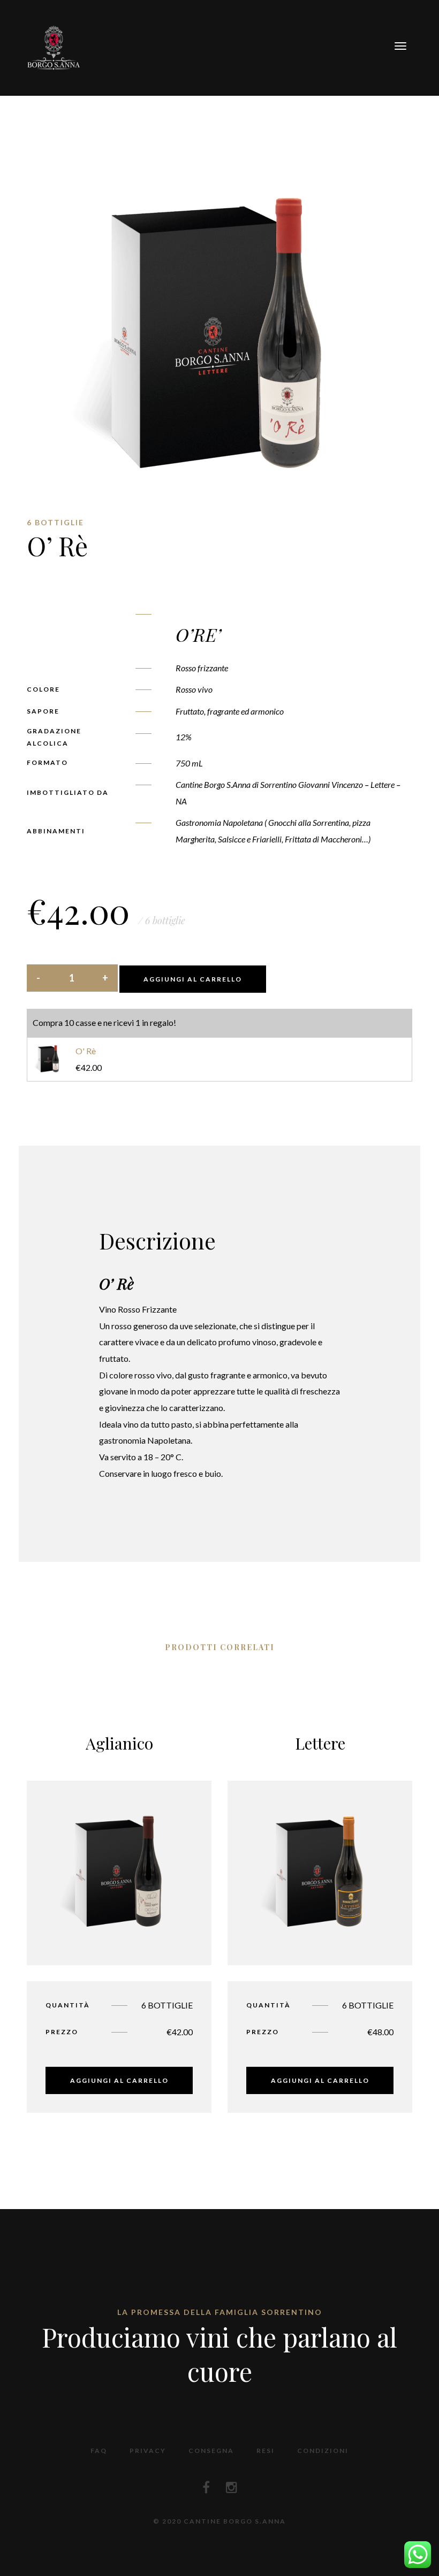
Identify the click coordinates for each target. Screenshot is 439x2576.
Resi (266, 2451)
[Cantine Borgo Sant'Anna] (54, 46)
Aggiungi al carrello (193, 979)
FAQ (99, 2451)
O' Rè (86, 1051)
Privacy (148, 2451)
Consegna (211, 2451)
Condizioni (323, 2451)
